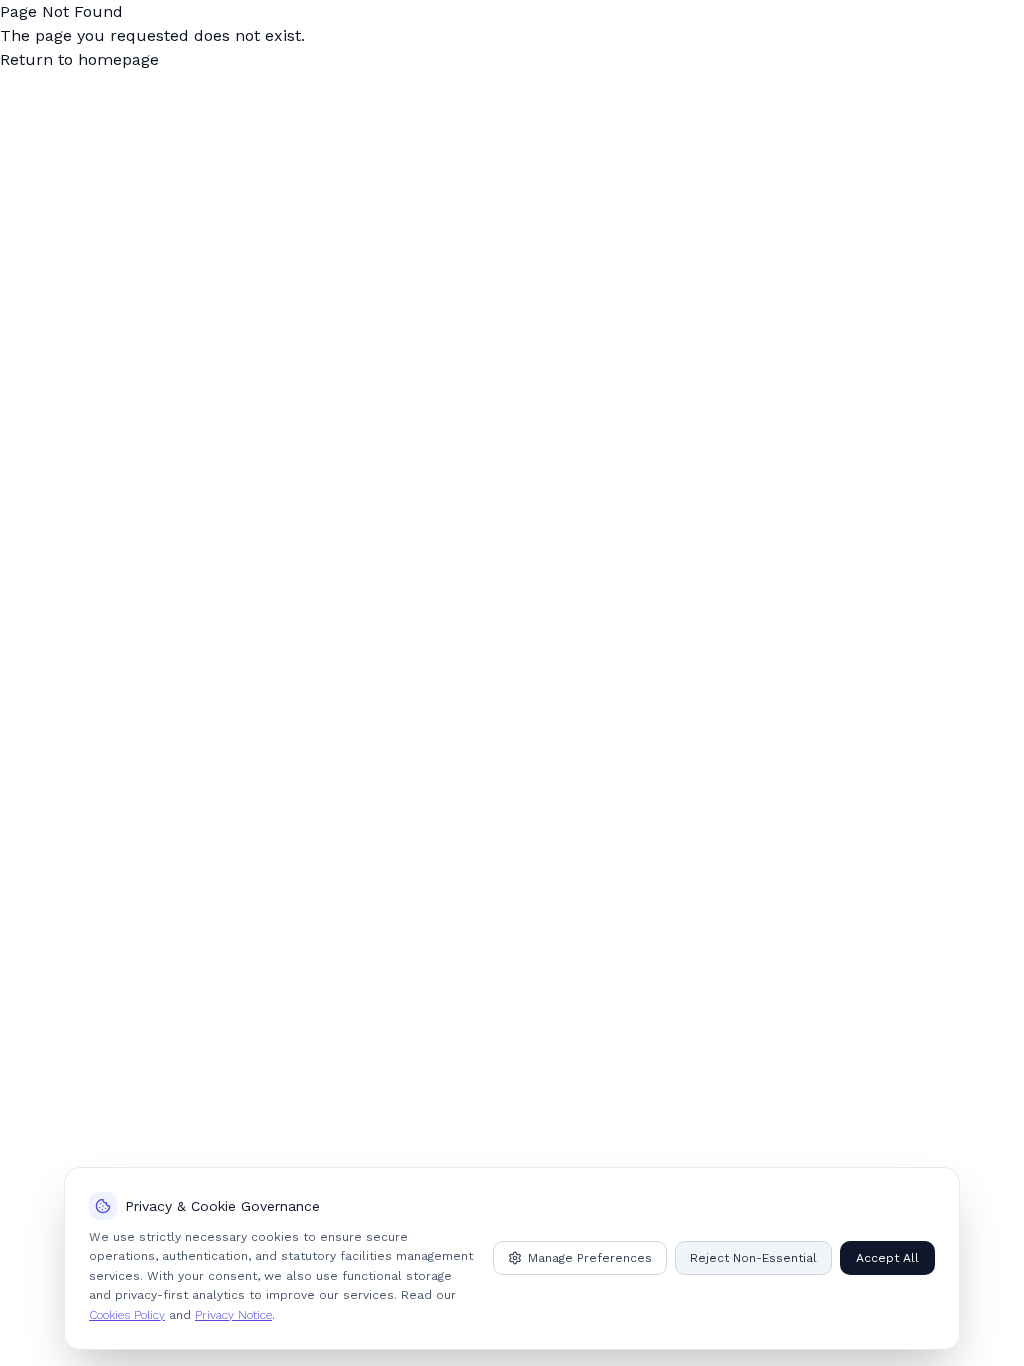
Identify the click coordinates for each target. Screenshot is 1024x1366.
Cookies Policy (127, 1315)
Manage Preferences (590, 1258)
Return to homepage (79, 59)
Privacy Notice (233, 1315)
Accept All (887, 1258)
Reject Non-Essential (753, 1258)
